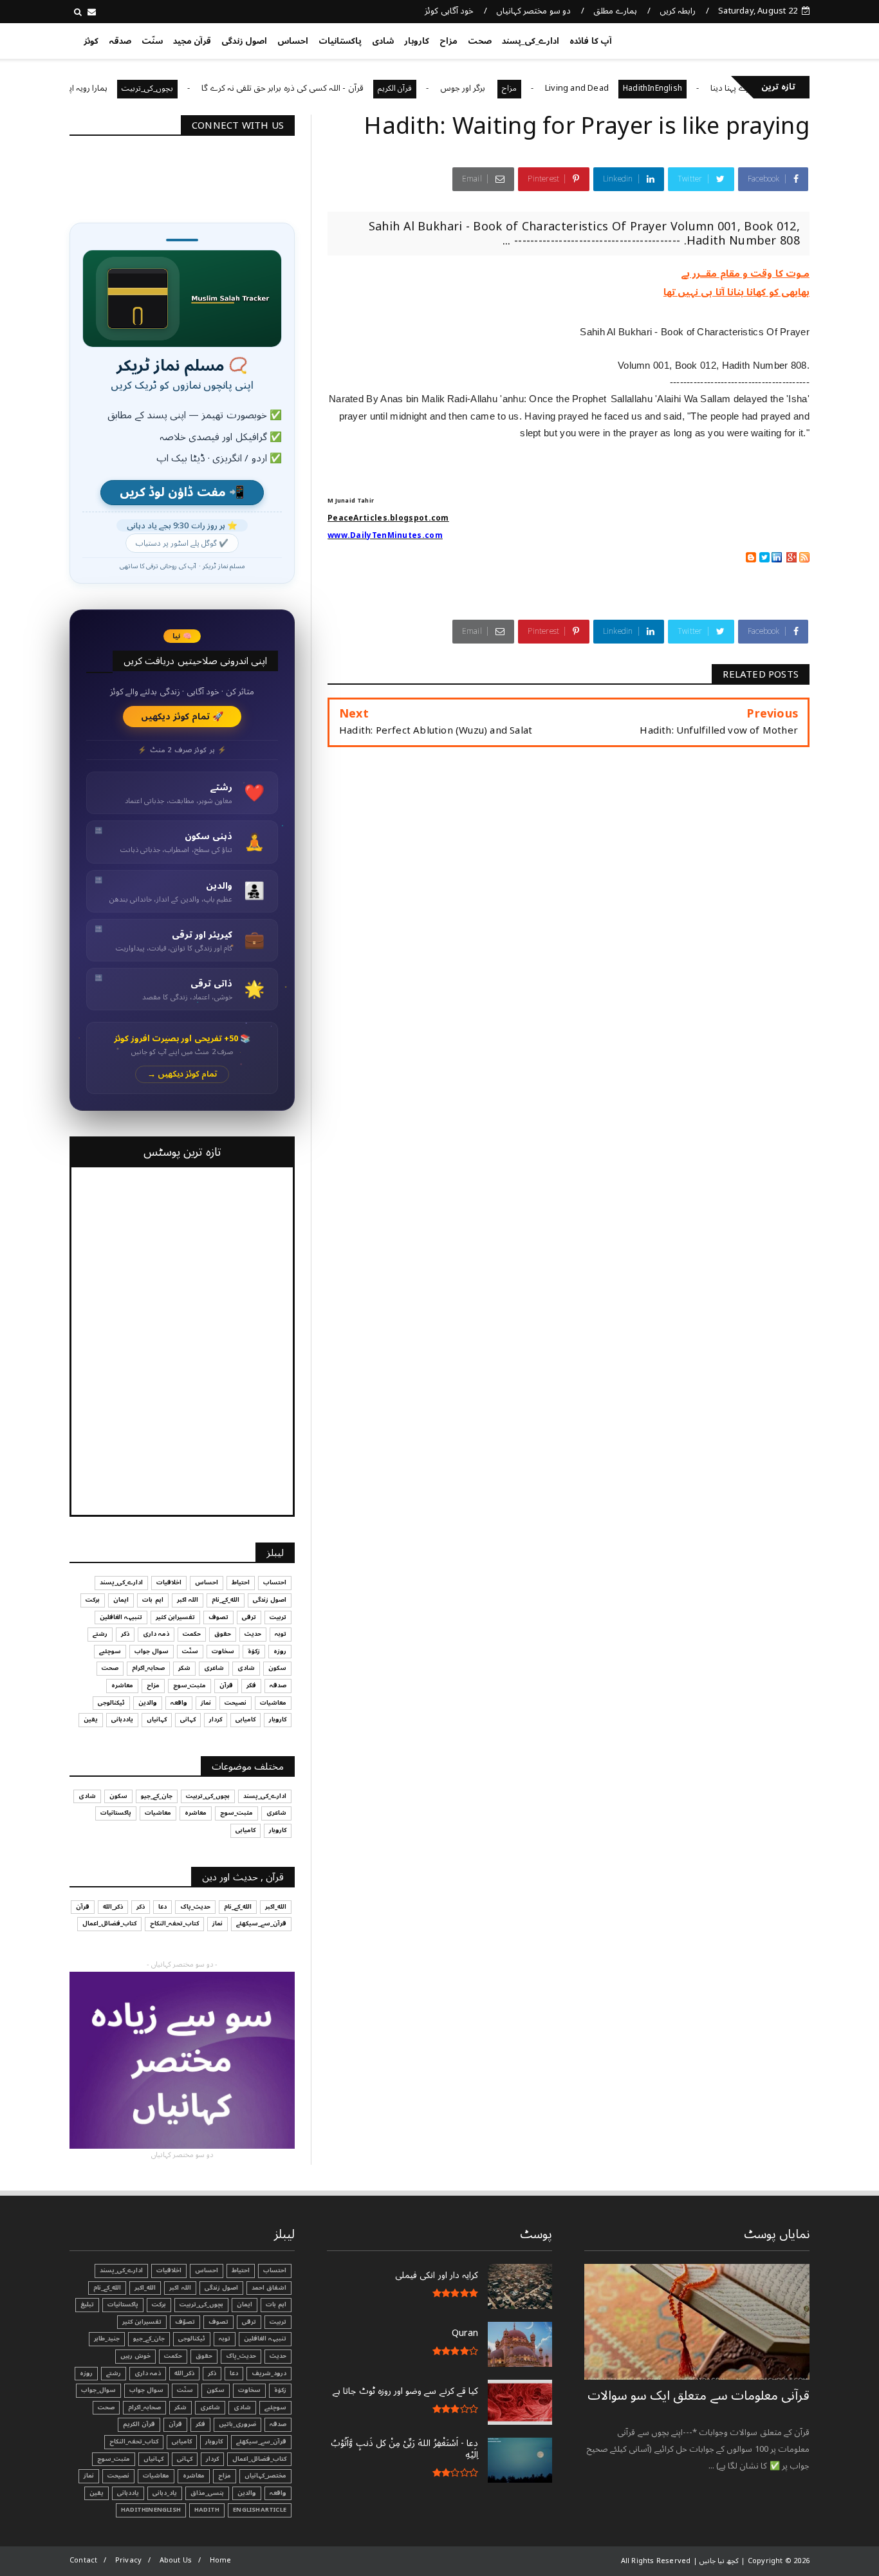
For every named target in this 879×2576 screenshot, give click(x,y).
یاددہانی (122, 1719)
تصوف (218, 1617)
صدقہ (120, 41)
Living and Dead (623, 88)
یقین (91, 1719)
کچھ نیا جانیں (759, 39)
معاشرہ (122, 1685)
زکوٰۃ (254, 1651)
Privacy (128, 2560)
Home (221, 2560)
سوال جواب (152, 1651)
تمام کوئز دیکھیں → (182, 1074)
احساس (293, 41)
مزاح (449, 41)
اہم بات (153, 1600)
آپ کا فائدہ (590, 41)
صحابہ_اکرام (148, 1668)
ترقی (249, 1617)
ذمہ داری (156, 1634)
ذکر (125, 1634)
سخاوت (223, 1651)
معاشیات (273, 1703)
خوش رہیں (135, 2356)
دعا (162, 1907)
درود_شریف (269, 2373)
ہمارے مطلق (615, 11)
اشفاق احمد (269, 2288)
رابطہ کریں (678, 11)
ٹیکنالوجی (111, 1703)
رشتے (100, 1634)
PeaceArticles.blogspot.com (388, 518)
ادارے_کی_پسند (531, 41)
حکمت (192, 1634)
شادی (383, 41)
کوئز (91, 41)
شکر (184, 1668)
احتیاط (241, 1582)
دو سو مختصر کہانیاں (533, 11)
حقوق (223, 1634)
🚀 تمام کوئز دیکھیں (182, 717)
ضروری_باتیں (237, 2424)
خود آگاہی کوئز (449, 11)
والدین (148, 1703)
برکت (93, 1600)
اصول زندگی (244, 41)
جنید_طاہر (107, 2339)
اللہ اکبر (188, 1600)
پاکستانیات (340, 41)
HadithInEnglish (698, 88)
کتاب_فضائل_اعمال (109, 1923)
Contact (83, 2560)
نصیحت (236, 1703)
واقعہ (179, 1703)
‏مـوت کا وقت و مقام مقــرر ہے (745, 273)
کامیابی (245, 1719)
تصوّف (185, 2322)
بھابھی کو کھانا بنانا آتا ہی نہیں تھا (736, 292)
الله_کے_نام (226, 1600)
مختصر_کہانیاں (265, 2476)
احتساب (275, 1582)
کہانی (188, 1719)
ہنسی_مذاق (207, 2493)
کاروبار (417, 41)
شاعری (214, 1668)
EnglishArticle (260, 2510)
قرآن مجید (192, 41)
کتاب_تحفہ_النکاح (174, 1923)
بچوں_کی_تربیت (194, 88)
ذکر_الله (113, 1907)
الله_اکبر (276, 1907)
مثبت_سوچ (190, 1685)
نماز (206, 1703)
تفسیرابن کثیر (175, 1617)
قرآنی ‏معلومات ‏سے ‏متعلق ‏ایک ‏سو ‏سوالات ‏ (699, 2396)
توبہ (281, 1634)
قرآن (226, 1685)
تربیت (278, 1617)
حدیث (253, 1634)
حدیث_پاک (195, 1907)
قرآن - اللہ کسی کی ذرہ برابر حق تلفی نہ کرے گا (328, 88)
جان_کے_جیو (157, 1796)
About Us (176, 2560)
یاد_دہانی (165, 2493)
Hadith (207, 2510)
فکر (251, 1685)
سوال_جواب (98, 2390)
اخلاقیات (169, 1582)
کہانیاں (157, 1719)
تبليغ (87, 2304)
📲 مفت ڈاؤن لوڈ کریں (182, 493)
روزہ (280, 1651)
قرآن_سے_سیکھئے (261, 1923)
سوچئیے (110, 1651)
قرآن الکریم (440, 88)
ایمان (121, 1600)
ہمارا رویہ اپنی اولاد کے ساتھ (106, 88)
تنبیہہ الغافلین (121, 1617)
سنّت (152, 41)
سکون (277, 1668)
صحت (480, 41)
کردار (216, 1719)
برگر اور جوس (510, 88)
